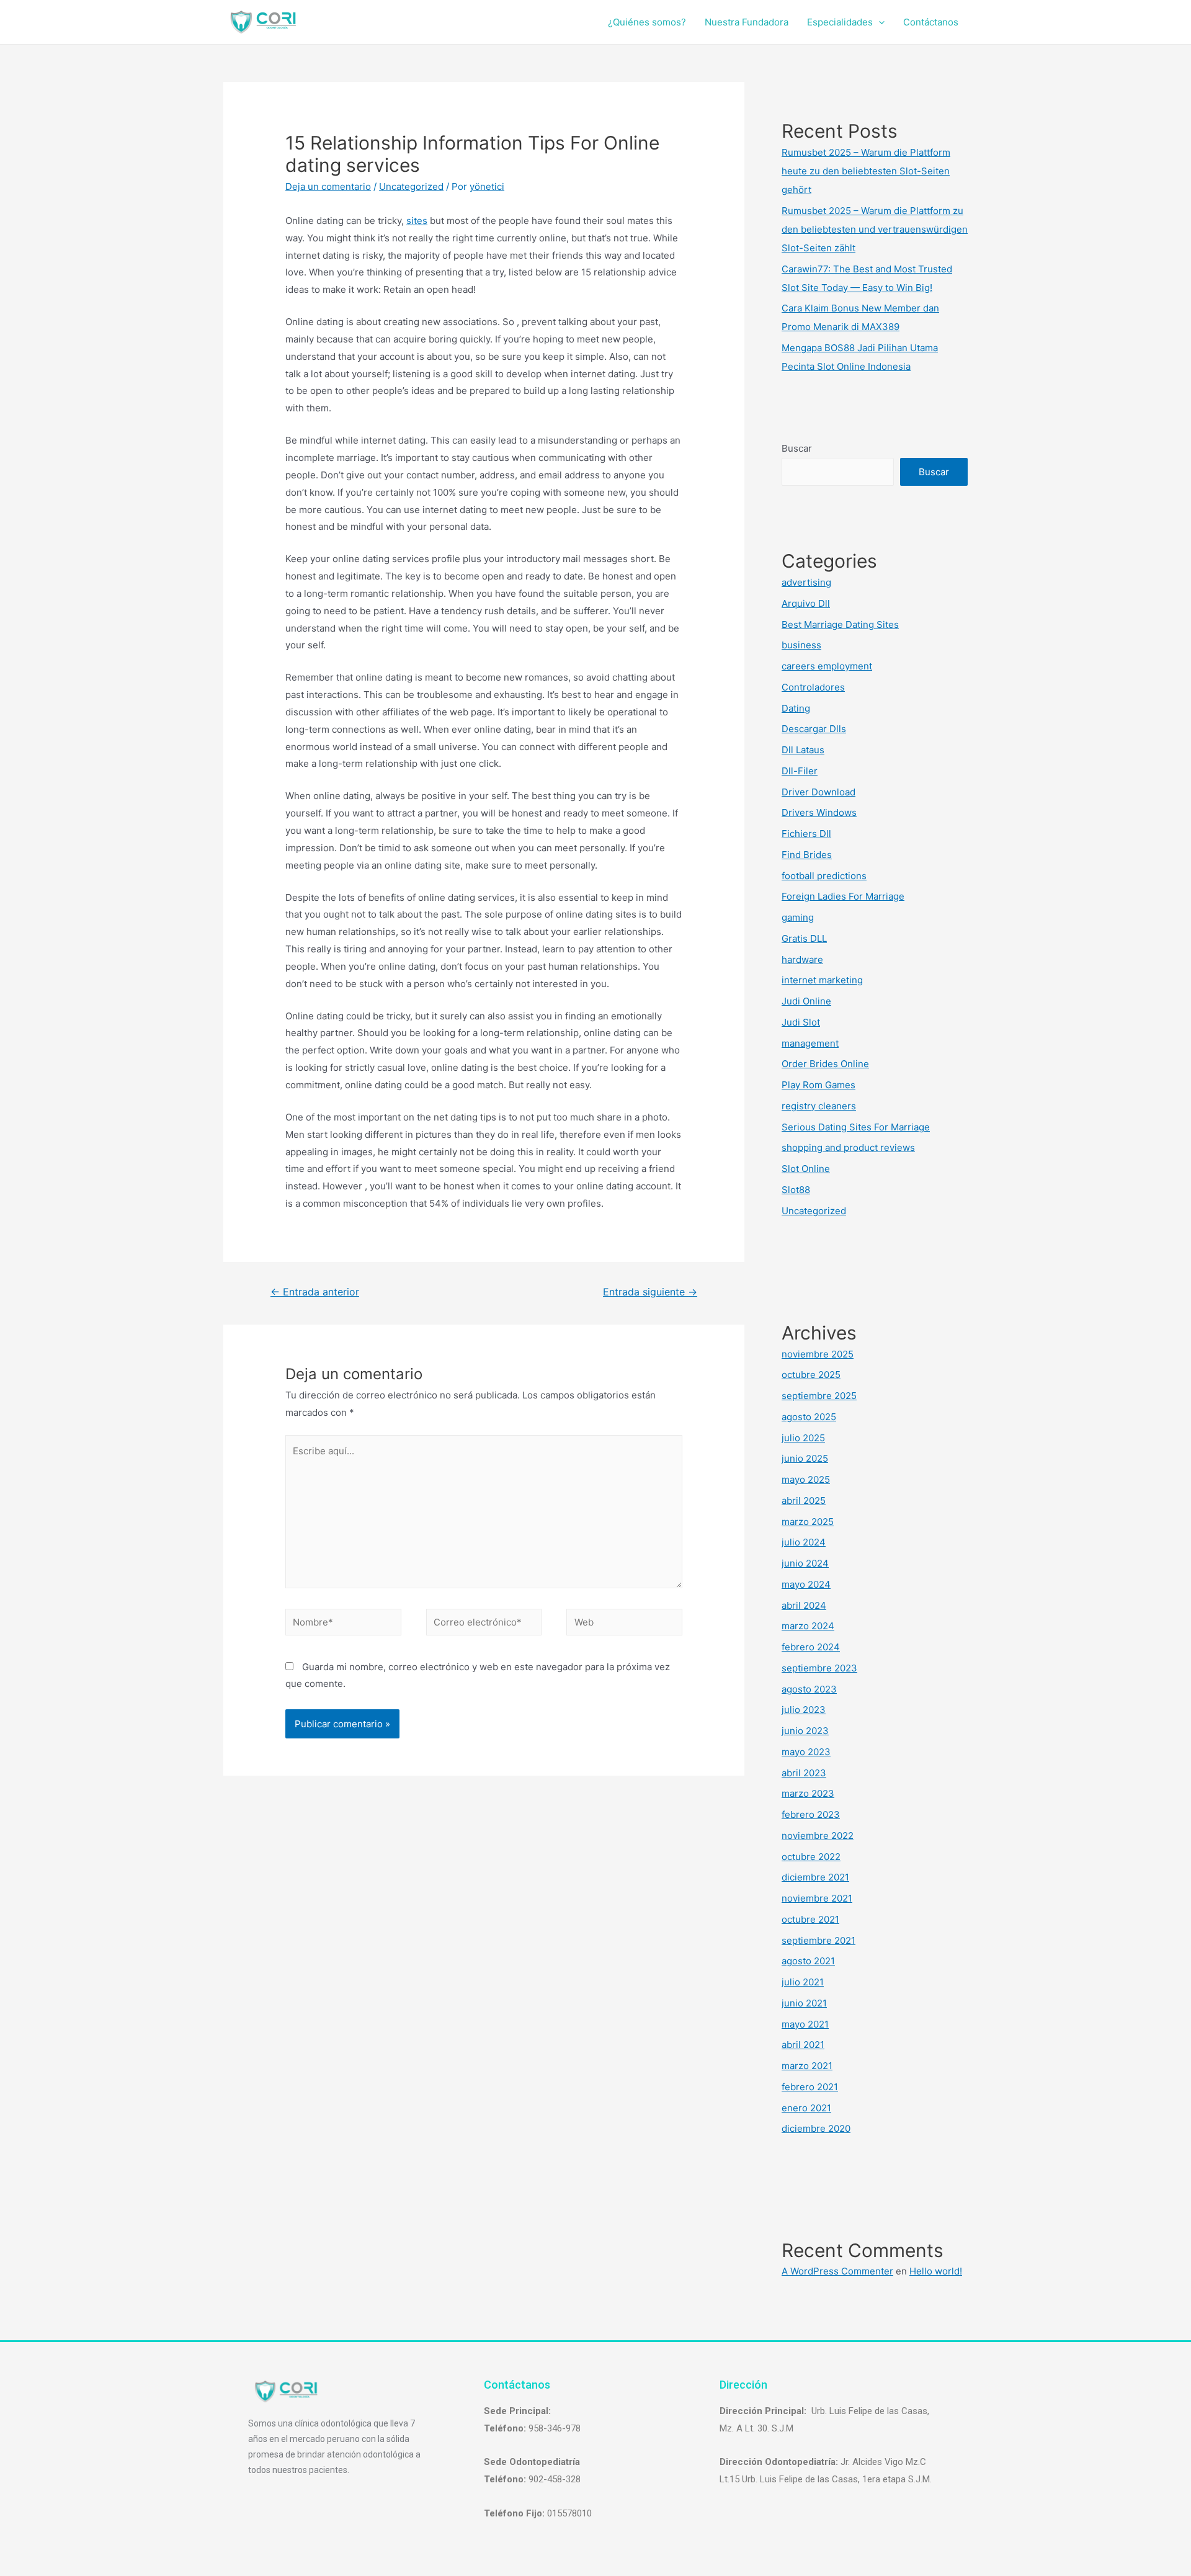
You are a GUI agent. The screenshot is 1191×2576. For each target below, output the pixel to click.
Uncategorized (411, 186)
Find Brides (807, 855)
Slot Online (806, 1169)
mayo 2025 (806, 1479)
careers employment (827, 666)
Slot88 (796, 1190)
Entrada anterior (315, 1292)
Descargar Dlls (814, 729)
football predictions (824, 876)
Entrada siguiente (650, 1292)
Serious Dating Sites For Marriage (856, 1127)
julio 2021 (803, 1982)
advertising (806, 582)
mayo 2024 (806, 1584)
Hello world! (936, 2271)
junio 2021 (804, 2003)
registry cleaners (819, 1106)
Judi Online (806, 1001)
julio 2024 (804, 1542)
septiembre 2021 (819, 1940)
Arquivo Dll (806, 603)
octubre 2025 (811, 1375)
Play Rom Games (819, 1085)
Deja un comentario (328, 186)
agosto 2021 (808, 1961)
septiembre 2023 (819, 1668)
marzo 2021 (807, 2066)
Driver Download (819, 792)
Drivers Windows (819, 812)
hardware (802, 959)
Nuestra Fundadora (747, 22)
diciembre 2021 (815, 1877)
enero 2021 (806, 2108)
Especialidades (840, 22)
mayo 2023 (806, 1752)
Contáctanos (931, 22)
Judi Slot (801, 1022)
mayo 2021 (805, 2024)
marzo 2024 (808, 1626)
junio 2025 (805, 1458)
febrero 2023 (811, 1814)
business (801, 645)
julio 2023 (804, 1710)
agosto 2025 (809, 1417)
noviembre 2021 (817, 1898)
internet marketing (822, 980)
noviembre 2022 (818, 1836)
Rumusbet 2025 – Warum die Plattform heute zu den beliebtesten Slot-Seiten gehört (866, 171)
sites (417, 221)
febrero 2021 (810, 2087)
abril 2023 (804, 1773)
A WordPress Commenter (837, 2271)
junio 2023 (805, 1731)
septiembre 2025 (819, 1396)
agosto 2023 (809, 1689)
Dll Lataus (803, 750)
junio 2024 (805, 1563)
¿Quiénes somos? (647, 22)
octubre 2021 (810, 1919)
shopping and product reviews (848, 1147)
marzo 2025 (808, 1522)
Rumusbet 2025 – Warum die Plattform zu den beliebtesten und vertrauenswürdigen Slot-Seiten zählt (875, 229)
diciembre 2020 (816, 2128)
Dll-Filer (800, 771)
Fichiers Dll (806, 834)
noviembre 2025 (818, 1354)
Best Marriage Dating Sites (840, 624)
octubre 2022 (811, 1857)
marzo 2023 (808, 1793)
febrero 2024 (811, 1647)
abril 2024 (804, 1605)
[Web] (624, 1625)
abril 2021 (803, 2045)
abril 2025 (804, 1500)
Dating (796, 708)
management (810, 1043)
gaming (798, 917)
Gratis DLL (804, 938)
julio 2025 (803, 1438)
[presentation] (879, 22)
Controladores (813, 687)
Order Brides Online (825, 1064)
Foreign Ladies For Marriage (843, 896)
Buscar (797, 448)
